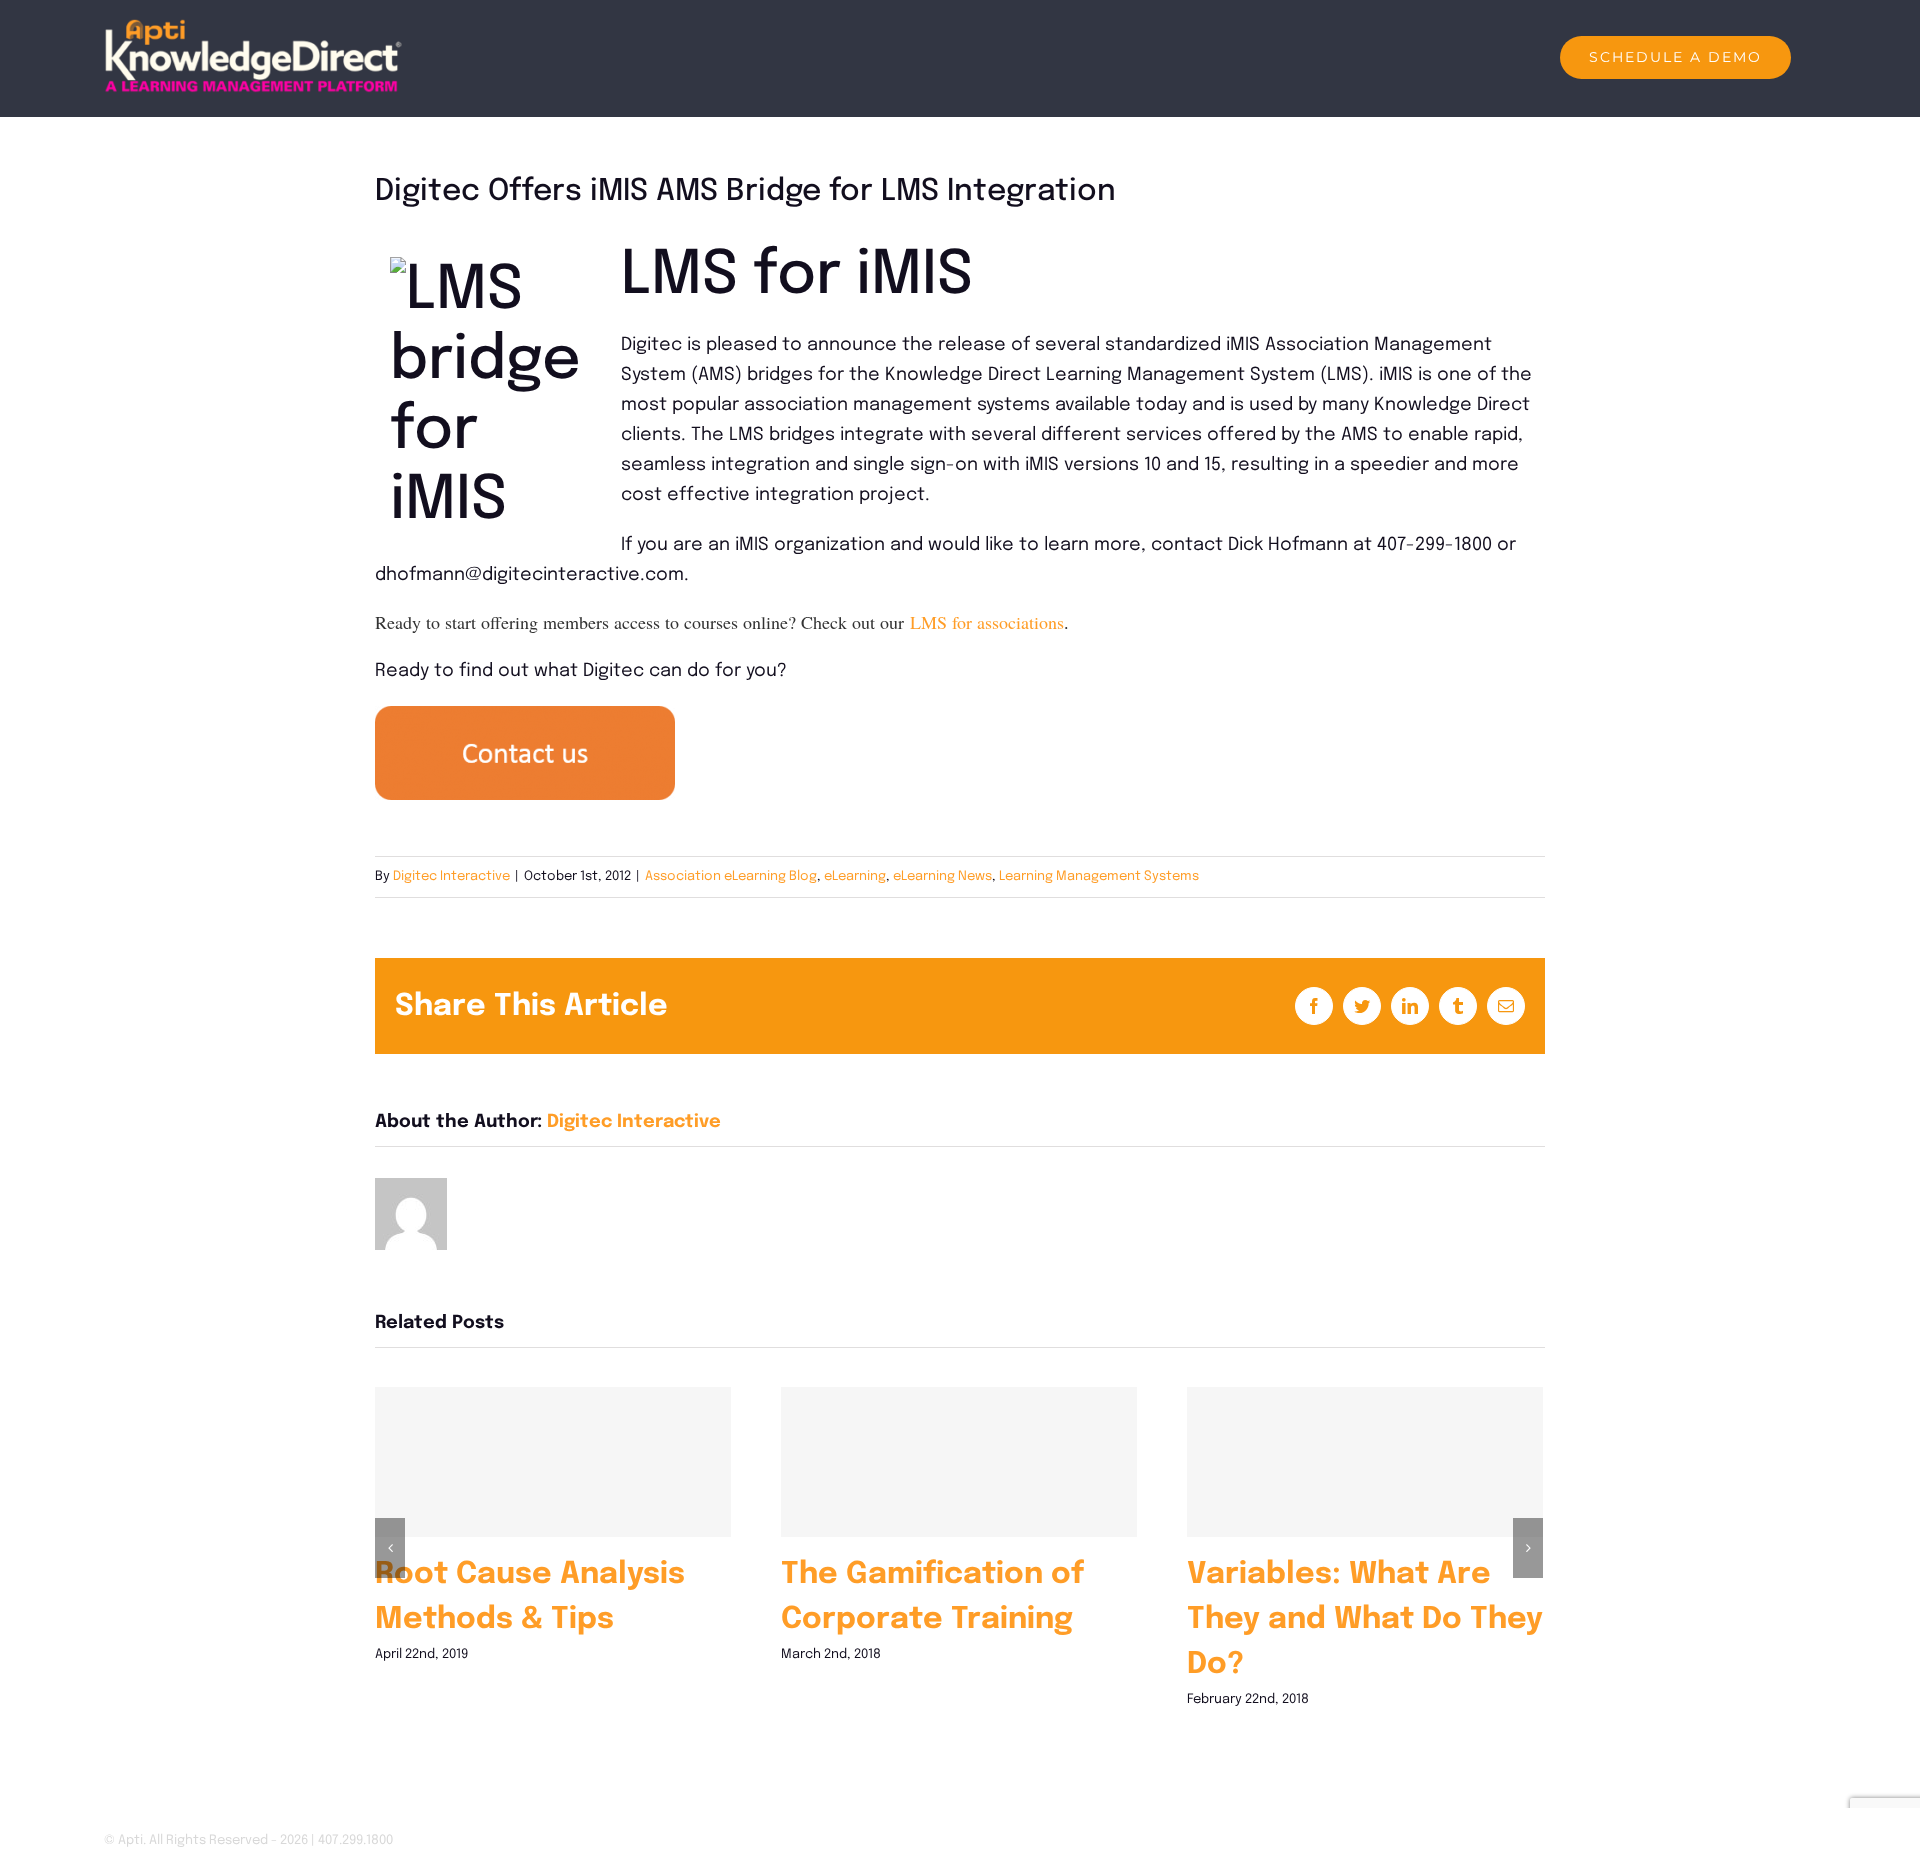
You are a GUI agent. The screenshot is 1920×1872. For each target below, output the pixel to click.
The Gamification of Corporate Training (958, 1461)
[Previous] (390, 1548)
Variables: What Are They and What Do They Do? (1364, 1461)
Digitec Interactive (451, 876)
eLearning (855, 876)
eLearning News (942, 876)
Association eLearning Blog (731, 876)
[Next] (1528, 1548)
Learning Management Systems (1099, 876)
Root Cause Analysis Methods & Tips (552, 1461)
